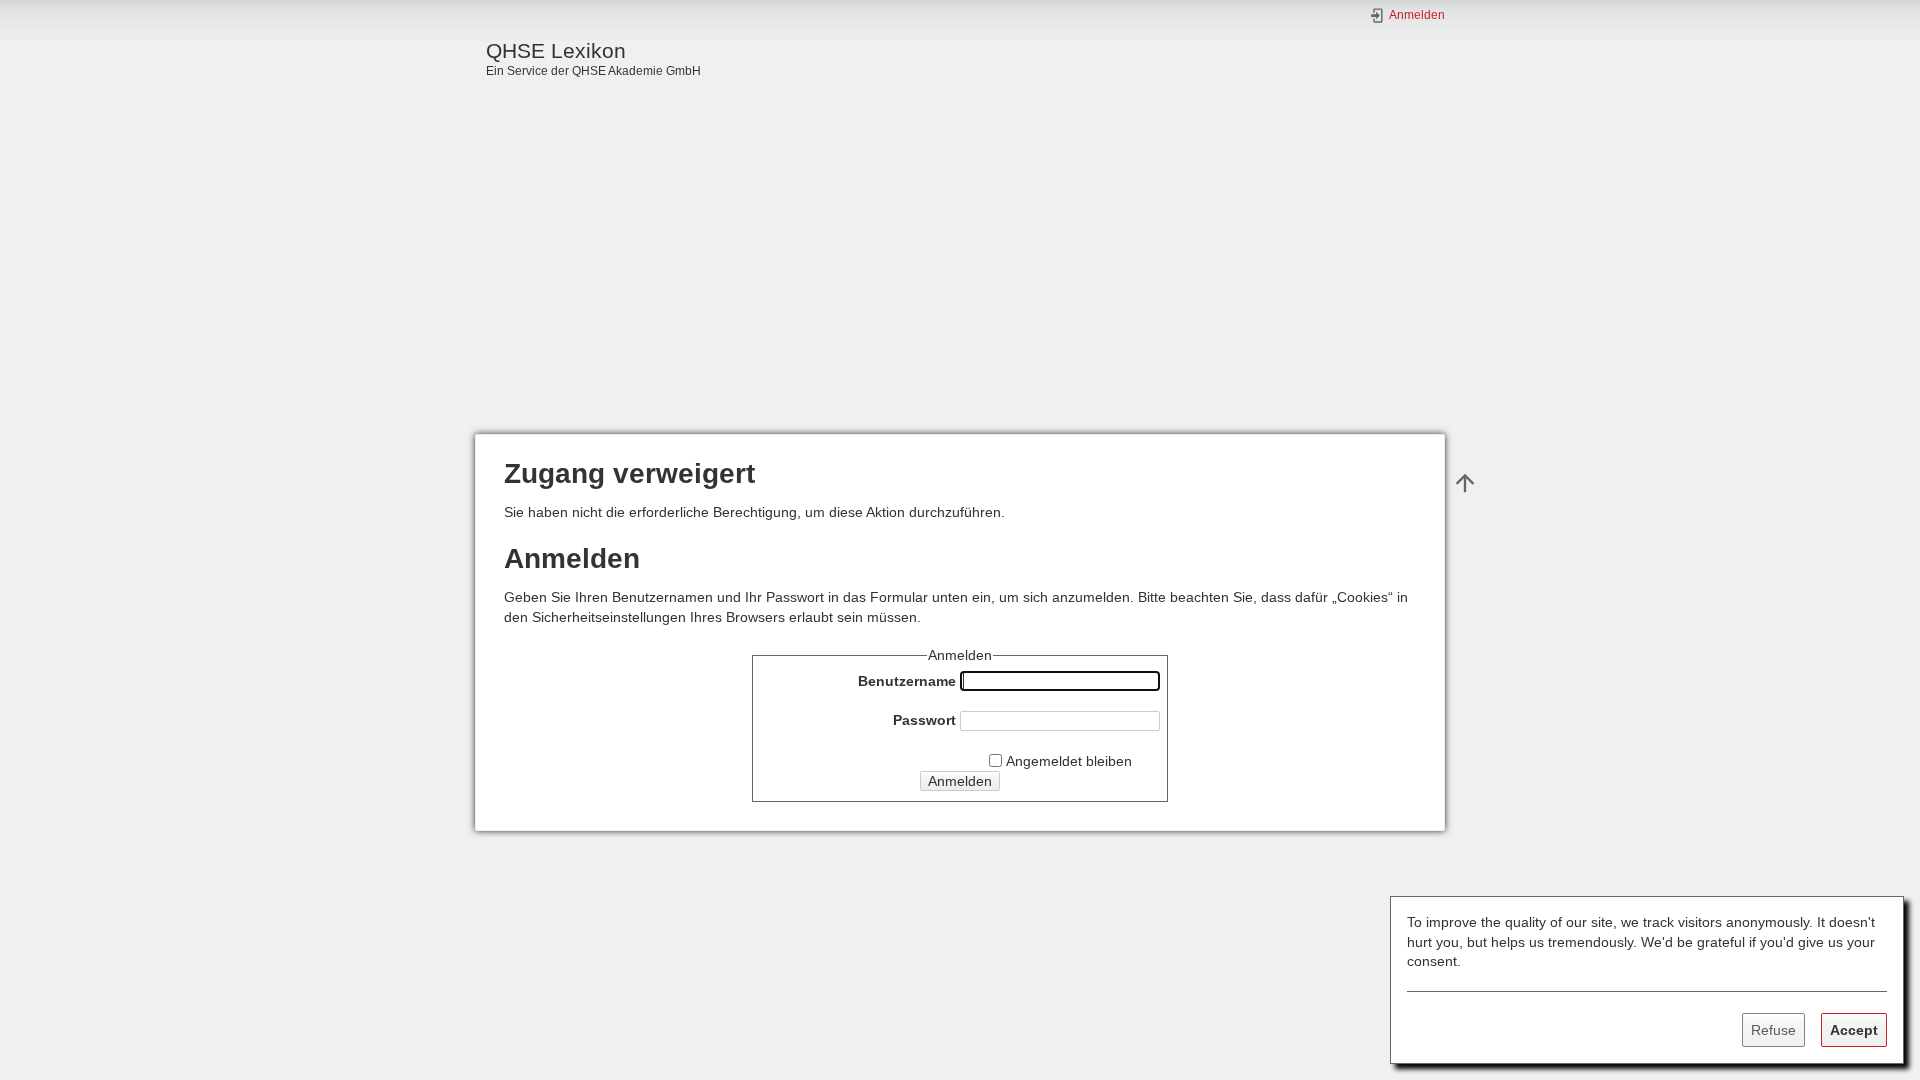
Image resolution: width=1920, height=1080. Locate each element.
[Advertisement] (960, 284)
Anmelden (960, 781)
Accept (1854, 1030)
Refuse (1773, 1030)
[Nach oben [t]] (1465, 482)
